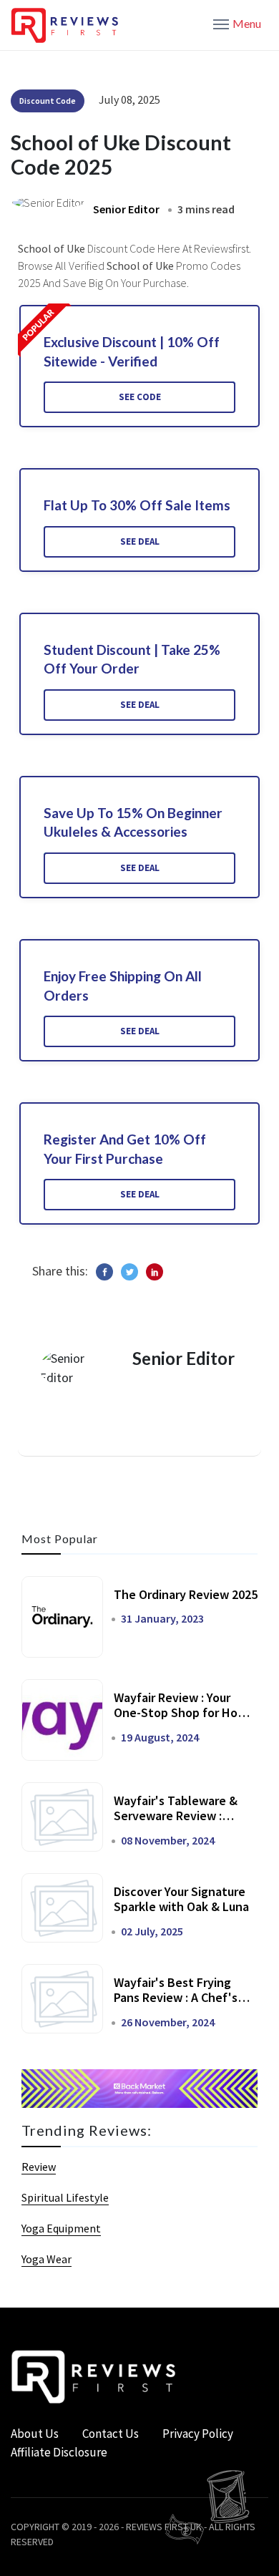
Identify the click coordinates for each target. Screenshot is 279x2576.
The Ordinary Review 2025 (186, 1594)
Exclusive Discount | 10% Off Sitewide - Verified (132, 351)
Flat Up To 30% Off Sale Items (137, 505)
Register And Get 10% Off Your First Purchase (125, 1149)
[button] (237, 23)
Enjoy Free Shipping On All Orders (123, 986)
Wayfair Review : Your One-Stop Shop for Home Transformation (184, 1713)
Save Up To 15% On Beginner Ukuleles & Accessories (133, 822)
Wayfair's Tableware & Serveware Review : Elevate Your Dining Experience (176, 1824)
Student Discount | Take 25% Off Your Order (132, 659)
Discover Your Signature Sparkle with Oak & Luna (181, 1899)
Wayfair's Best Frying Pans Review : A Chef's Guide (176, 1998)
